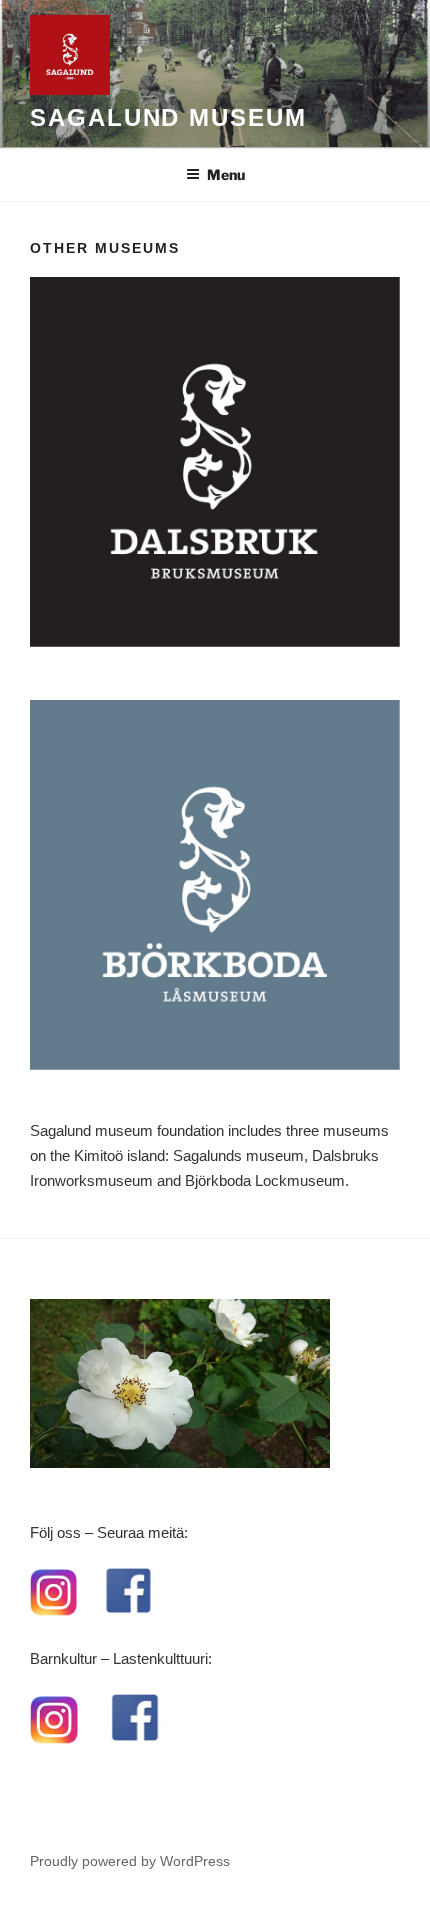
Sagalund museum (168, 117)
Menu (226, 174)
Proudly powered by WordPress (130, 1861)
